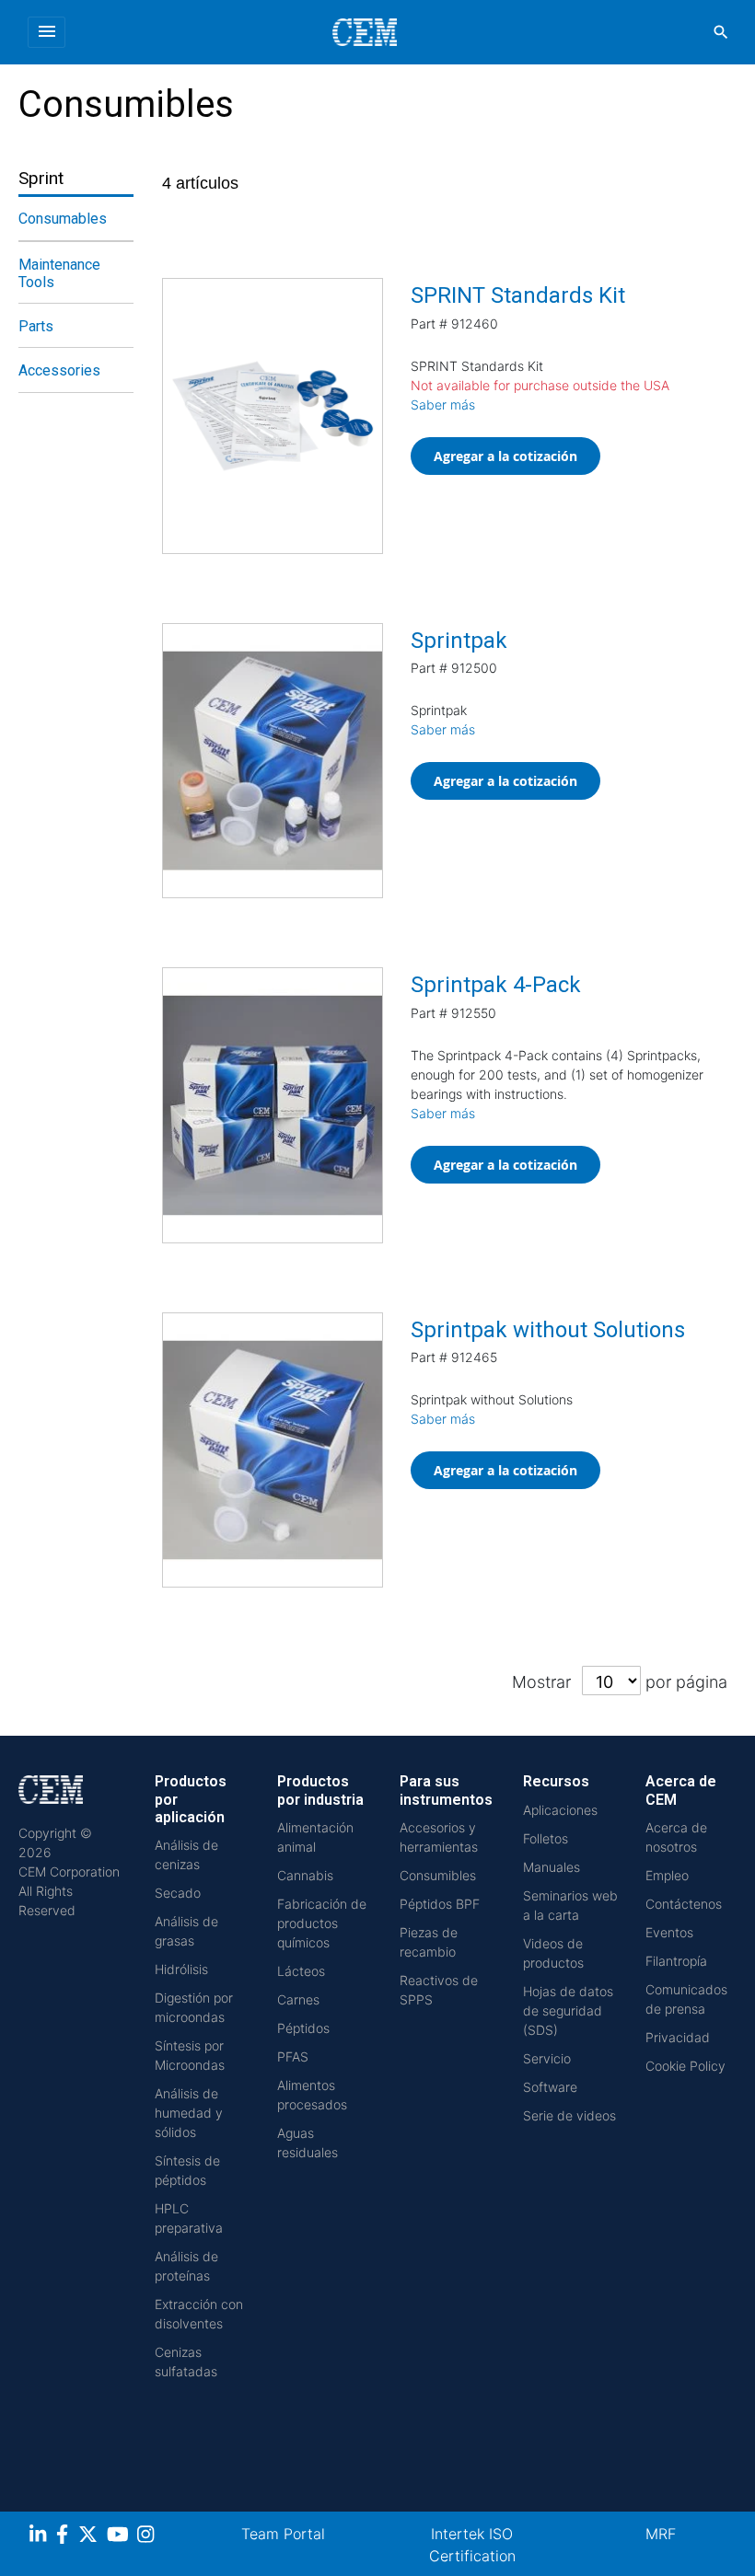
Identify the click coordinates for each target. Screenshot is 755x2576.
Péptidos (303, 2028)
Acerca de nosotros (676, 1837)
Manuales (552, 1867)
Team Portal (283, 2534)
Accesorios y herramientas (439, 1837)
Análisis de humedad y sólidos (189, 2113)
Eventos (669, 1932)
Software (550, 2087)
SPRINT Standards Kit (518, 295)
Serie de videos (569, 2115)
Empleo (667, 1875)
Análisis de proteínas (186, 2266)
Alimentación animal (315, 1837)
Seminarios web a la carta (570, 1905)
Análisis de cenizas (186, 1854)
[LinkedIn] (40, 2537)
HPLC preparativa (189, 2218)
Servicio (547, 2058)
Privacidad (678, 2037)
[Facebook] (67, 2537)
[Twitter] (90, 2537)
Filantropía (676, 1961)
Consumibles (438, 1875)
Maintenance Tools (59, 273)
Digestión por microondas (194, 2007)
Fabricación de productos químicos (322, 1923)
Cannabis (305, 1875)
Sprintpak (459, 641)
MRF (661, 2534)
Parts (36, 326)
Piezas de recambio (429, 1942)
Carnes (298, 1999)
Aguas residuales (308, 2143)
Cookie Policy (685, 2066)
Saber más (443, 404)
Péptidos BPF (440, 1904)
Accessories (59, 370)
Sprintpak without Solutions (548, 1330)
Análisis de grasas (186, 1931)
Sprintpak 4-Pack (496, 985)
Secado (178, 1893)
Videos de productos (553, 1953)
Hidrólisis (181, 1969)
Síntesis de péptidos (187, 2170)
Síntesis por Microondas (190, 2055)
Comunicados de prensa (686, 1999)
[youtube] (120, 2537)
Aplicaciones (560, 1810)
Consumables (63, 219)
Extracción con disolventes (199, 2314)
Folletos (546, 1838)
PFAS (293, 2056)
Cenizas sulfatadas (186, 2362)
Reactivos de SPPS (439, 1990)
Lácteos (301, 1971)
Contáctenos (684, 1904)
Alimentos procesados (312, 2095)
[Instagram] (148, 2537)
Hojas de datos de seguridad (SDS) (568, 2010)
